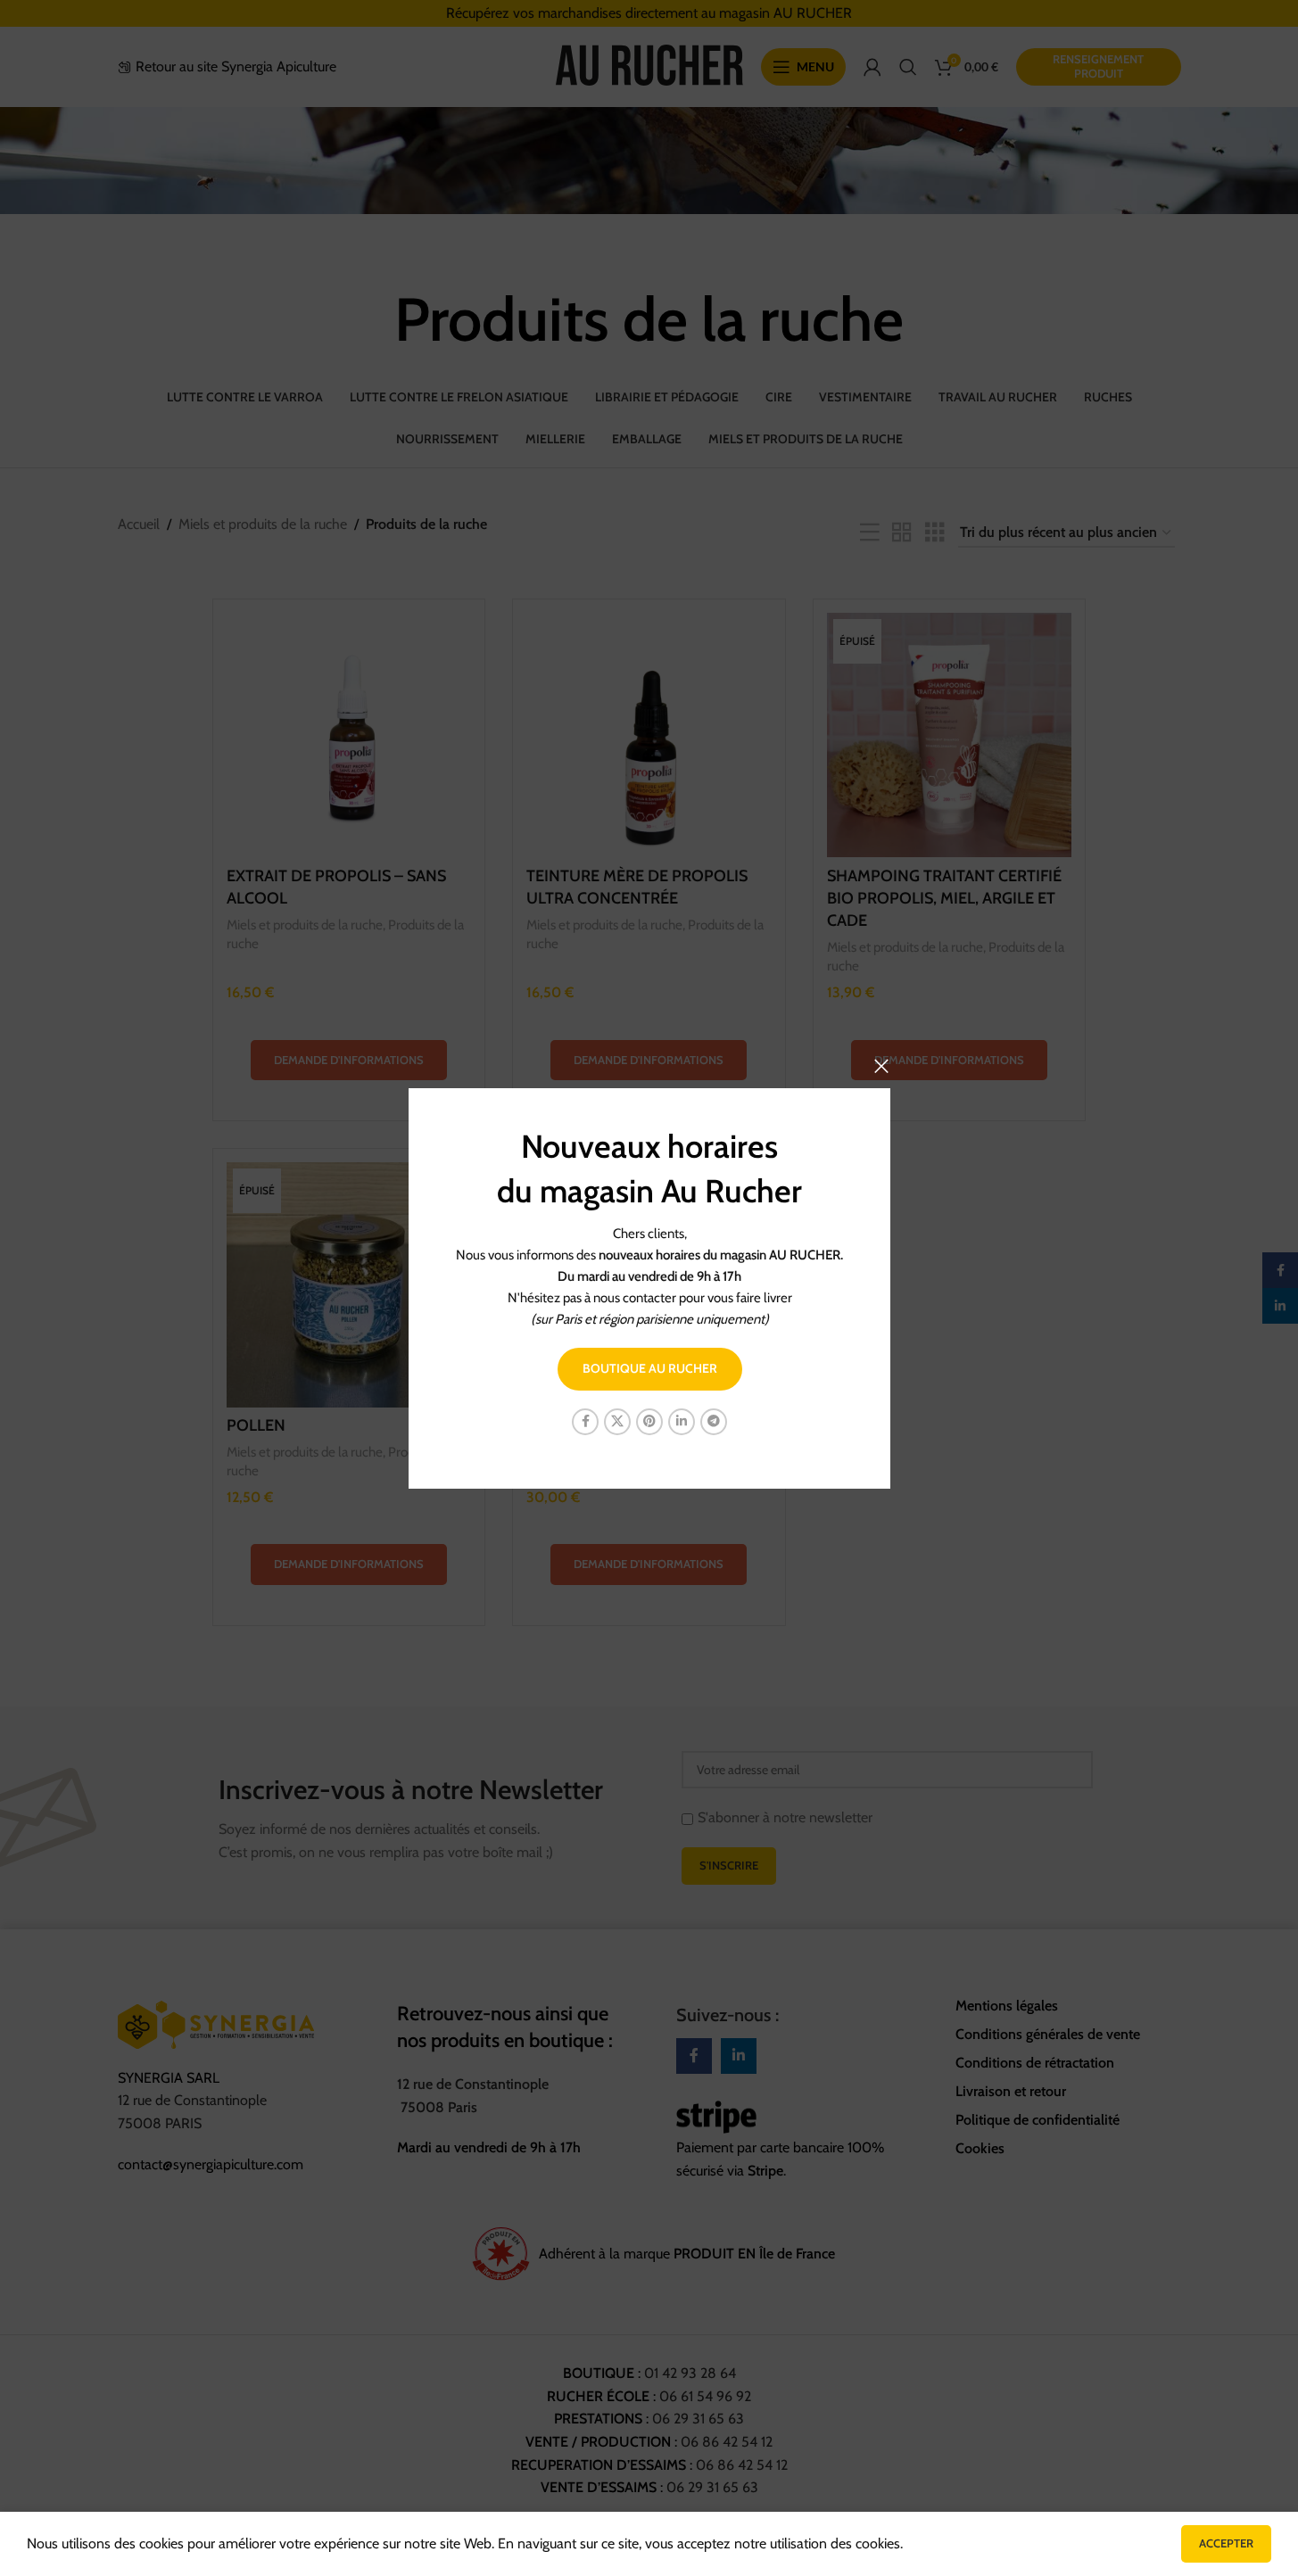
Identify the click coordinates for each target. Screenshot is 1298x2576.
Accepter (1226, 2543)
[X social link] (617, 1421)
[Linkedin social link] (682, 1421)
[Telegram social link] (714, 1421)
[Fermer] (881, 1066)
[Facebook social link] (585, 1421)
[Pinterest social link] (649, 1421)
